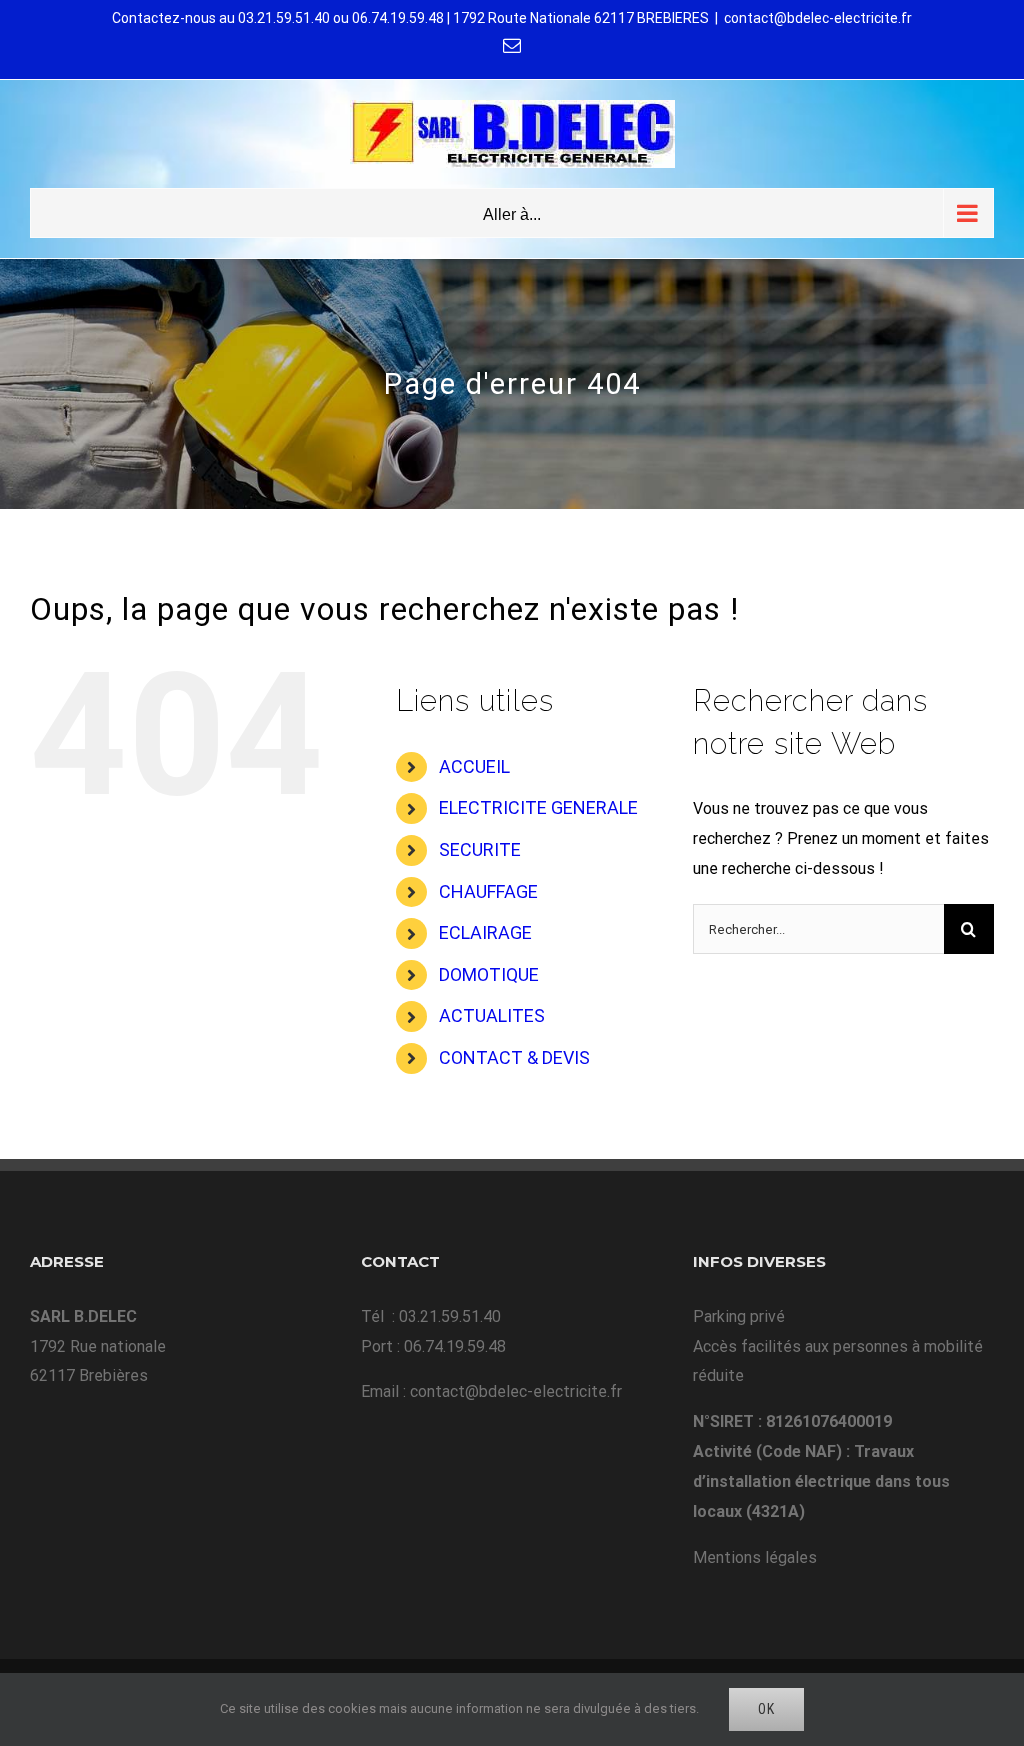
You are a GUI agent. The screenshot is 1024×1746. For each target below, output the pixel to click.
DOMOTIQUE (489, 974)
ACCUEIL (474, 766)
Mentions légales (755, 1557)
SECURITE (480, 849)
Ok (766, 1709)
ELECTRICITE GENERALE (538, 807)
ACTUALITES (492, 1015)
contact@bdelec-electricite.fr (818, 18)
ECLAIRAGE (485, 932)
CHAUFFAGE (488, 891)
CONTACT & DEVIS (514, 1057)
